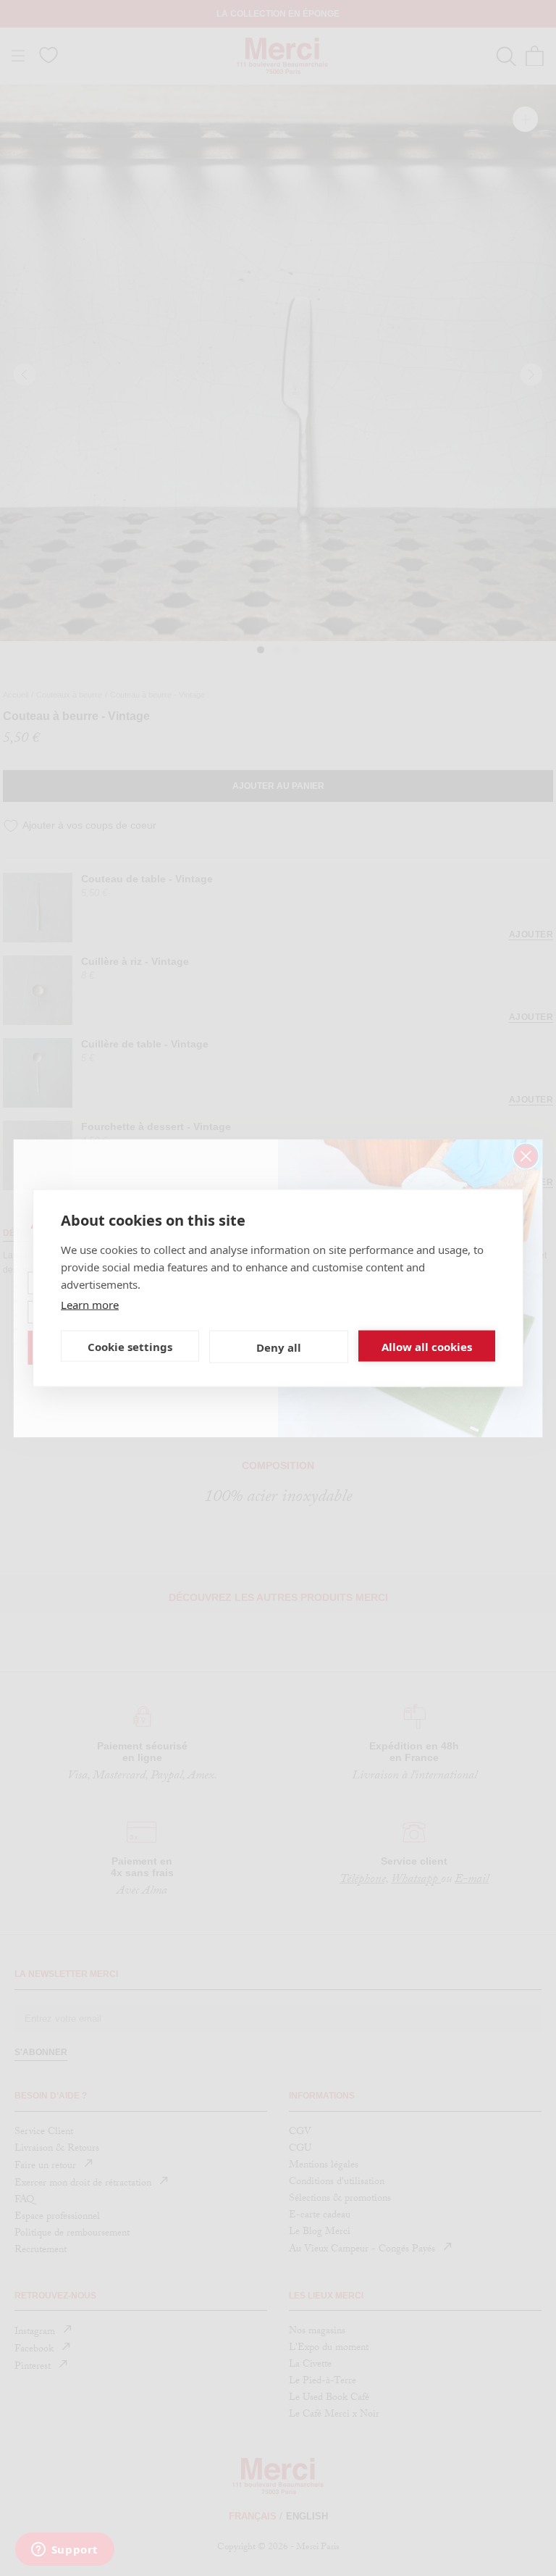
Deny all (279, 1347)
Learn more (90, 1305)
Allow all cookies (427, 1346)
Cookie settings (130, 1346)
